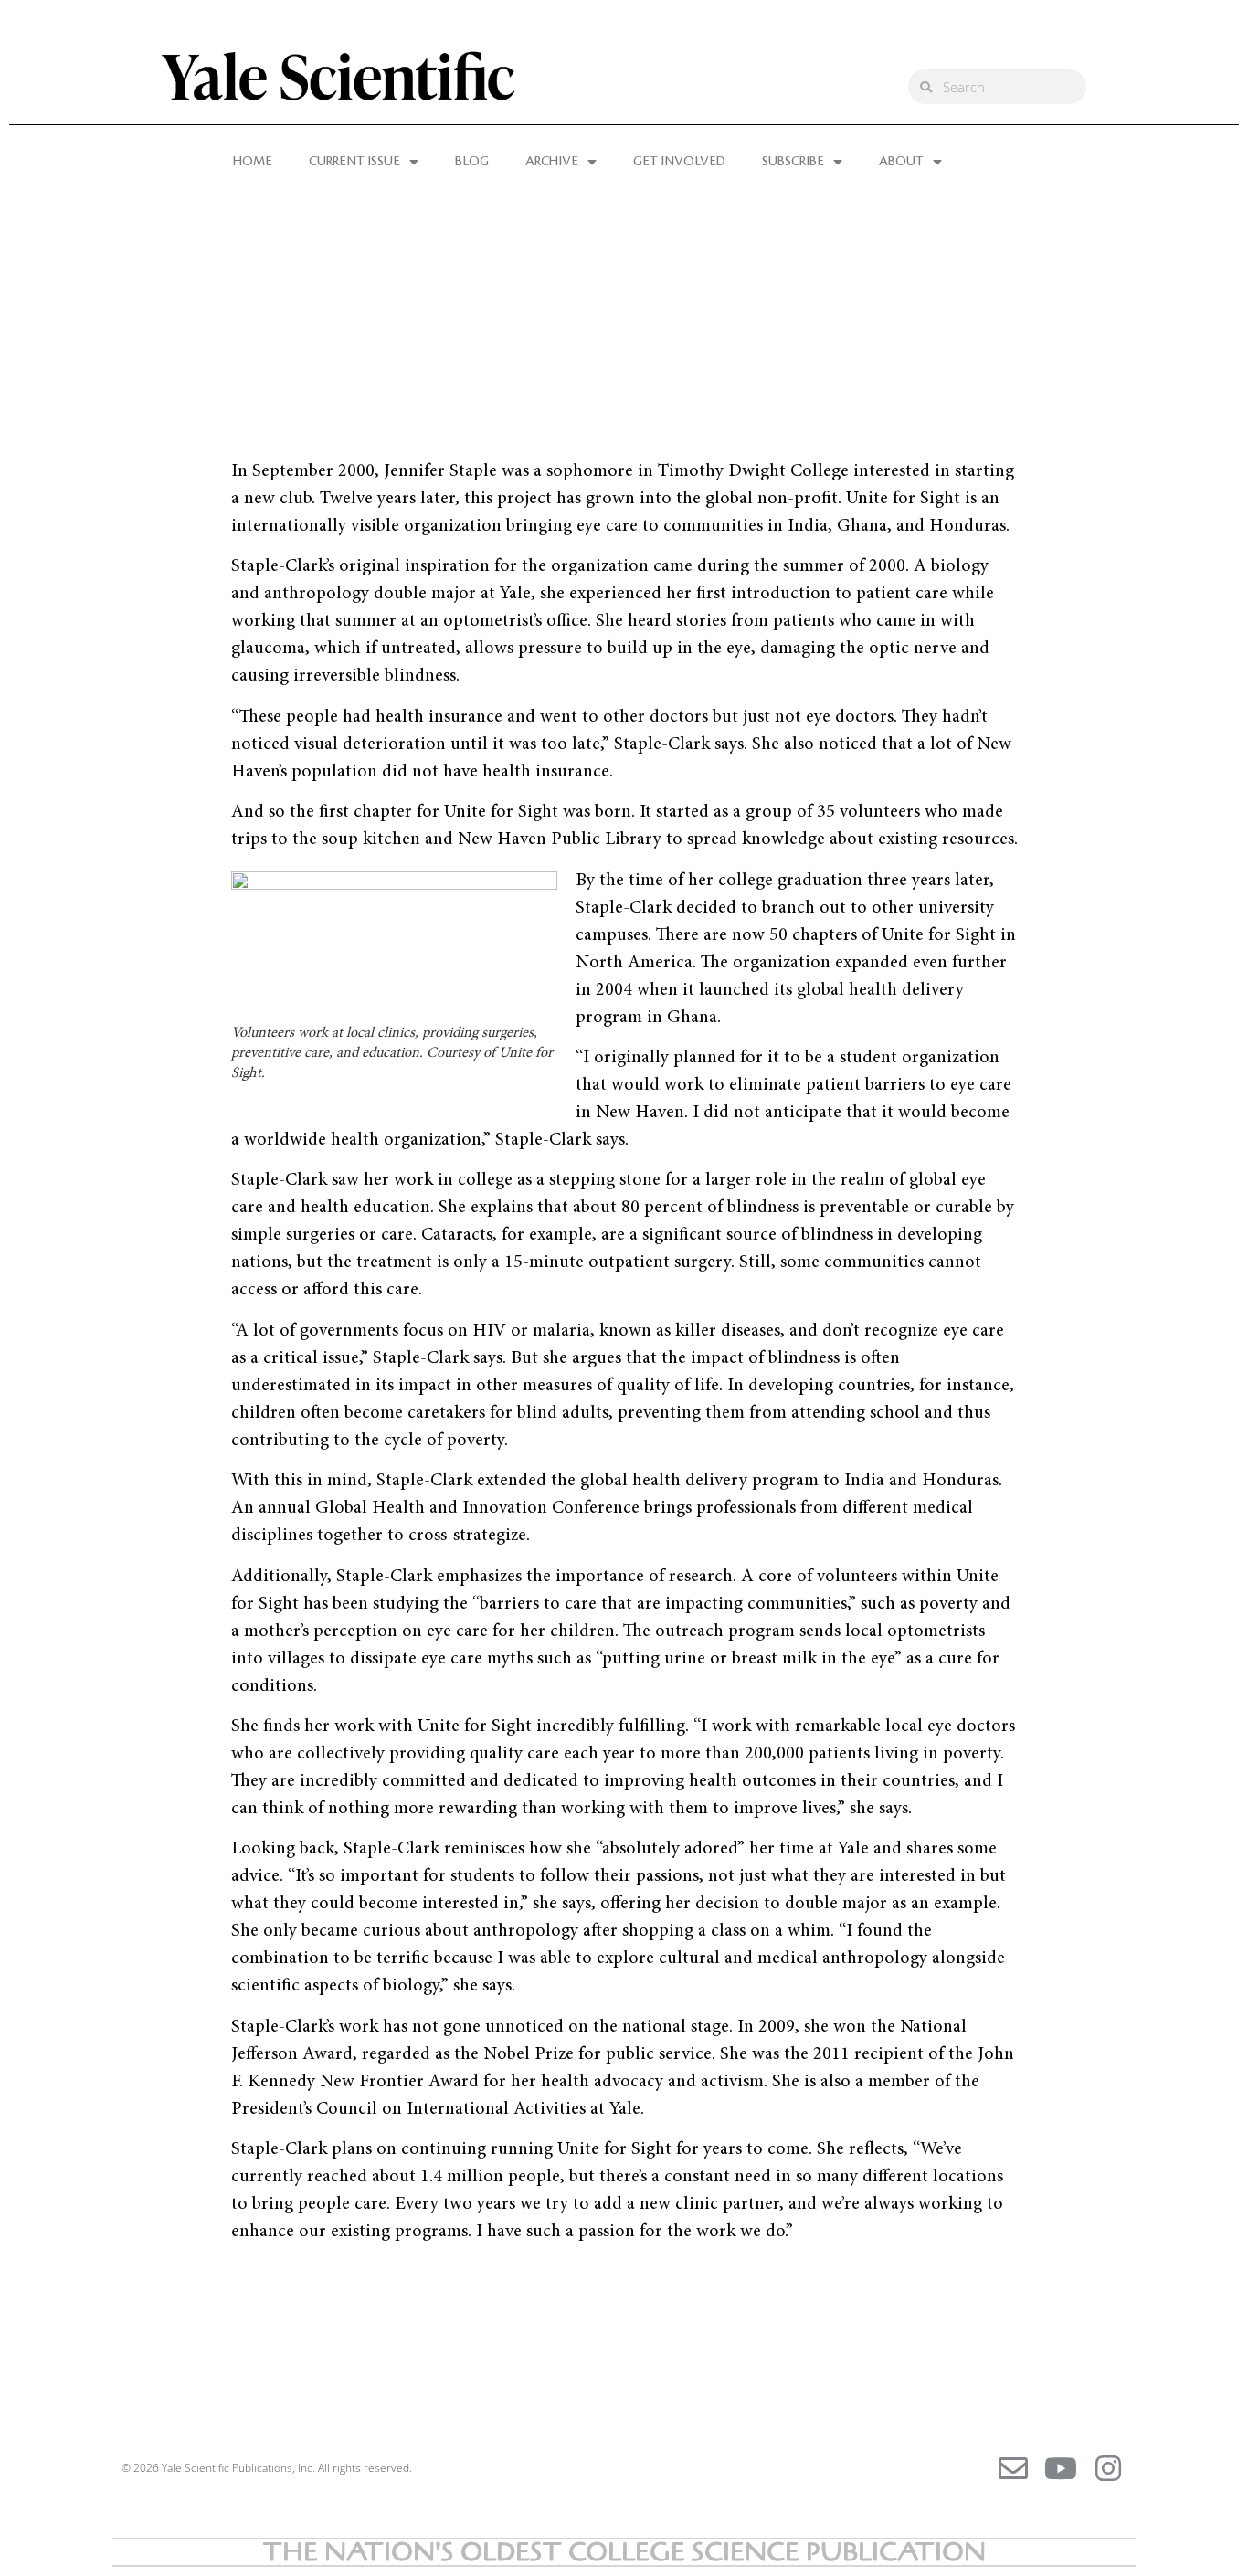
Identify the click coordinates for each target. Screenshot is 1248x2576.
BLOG (472, 162)
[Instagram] (1108, 2468)
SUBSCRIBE (793, 162)
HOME (253, 162)
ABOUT (901, 162)
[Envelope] (1013, 2468)
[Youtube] (1061, 2468)
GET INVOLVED (679, 162)
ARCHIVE (552, 162)
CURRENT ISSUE (354, 162)
